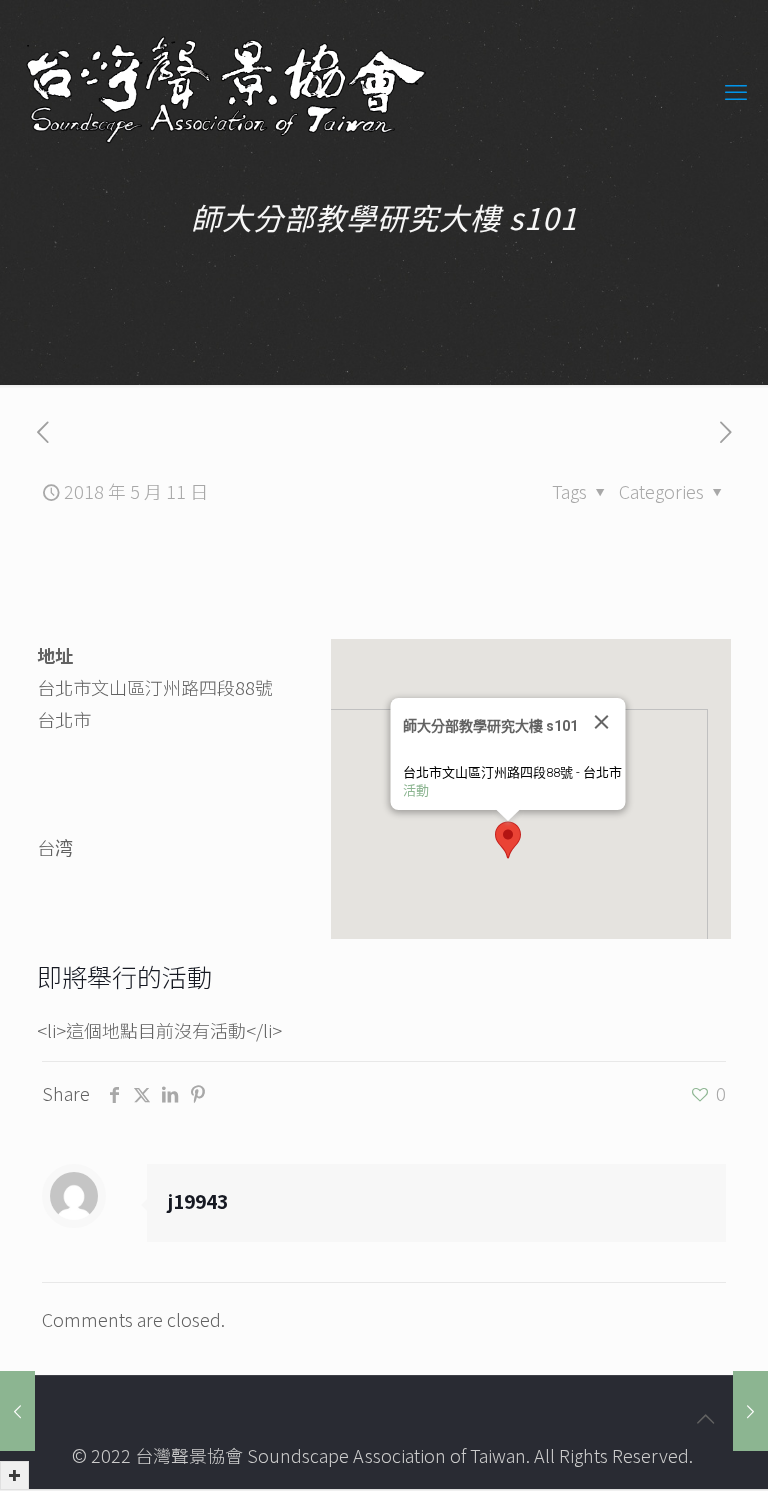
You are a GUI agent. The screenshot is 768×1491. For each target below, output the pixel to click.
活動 (415, 790)
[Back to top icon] (705, 1418)
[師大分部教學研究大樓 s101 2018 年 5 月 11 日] (17, 1411)
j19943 (197, 1200)
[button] (508, 840)
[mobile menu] (736, 90)
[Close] (601, 722)
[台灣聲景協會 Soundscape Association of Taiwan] (226, 90)
